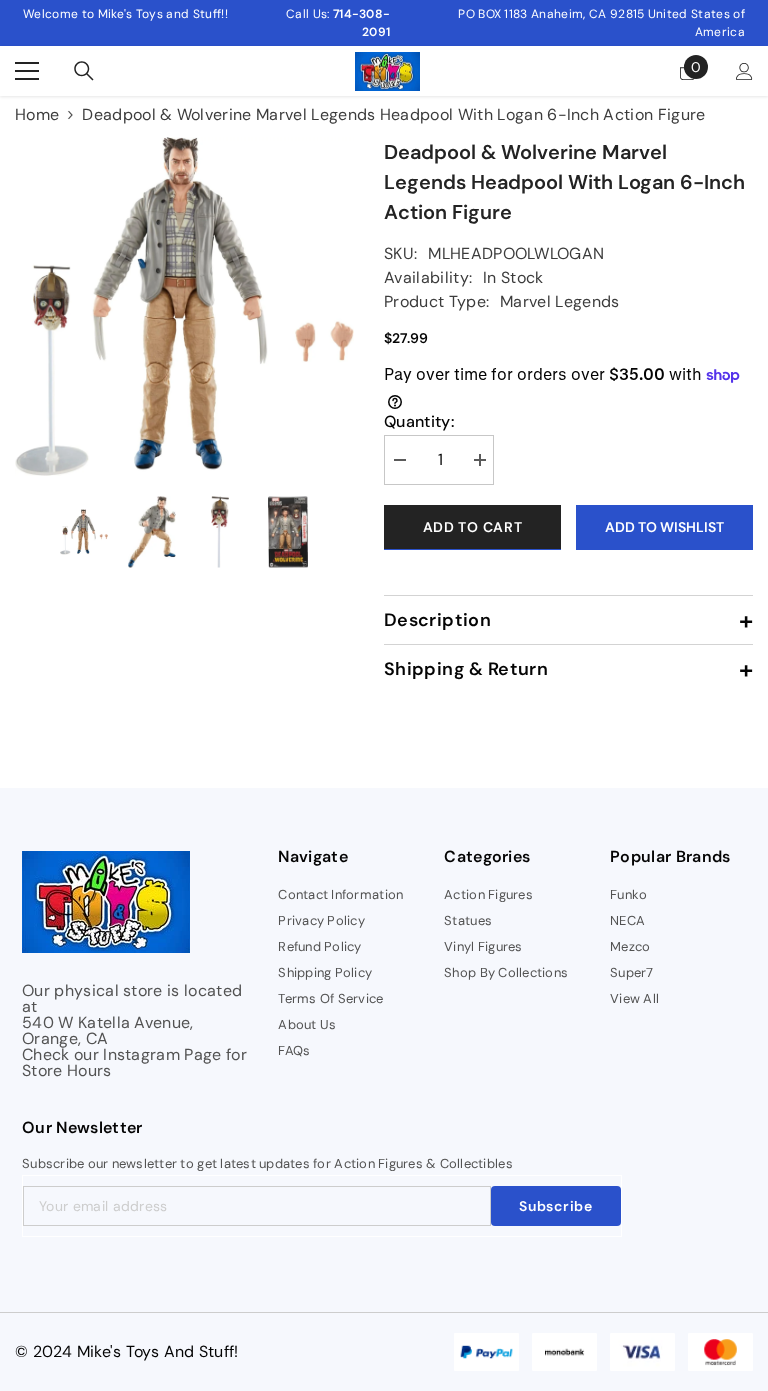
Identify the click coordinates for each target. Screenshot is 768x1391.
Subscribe (555, 1206)
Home (37, 115)
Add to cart (473, 527)
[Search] (84, 71)
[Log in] (744, 71)
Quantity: (419, 422)
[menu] (27, 71)
